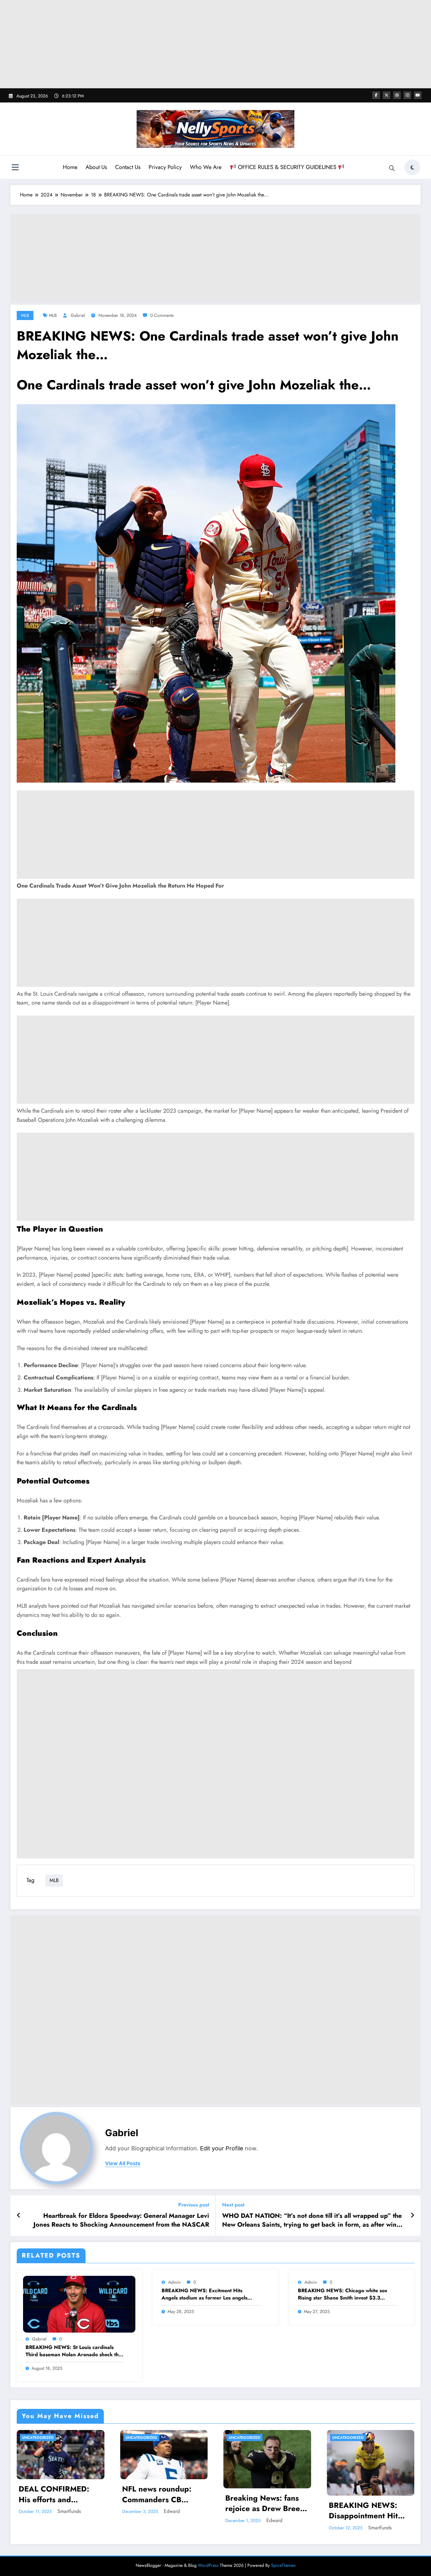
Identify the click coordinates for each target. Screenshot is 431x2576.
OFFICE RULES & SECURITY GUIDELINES (287, 167)
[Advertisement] (215, 44)
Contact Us (128, 167)
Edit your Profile (222, 2148)
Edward (172, 2511)
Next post (233, 2205)
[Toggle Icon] (15, 168)
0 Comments (162, 315)
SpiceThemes (283, 2565)
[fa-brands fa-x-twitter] (387, 95)
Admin (174, 2282)
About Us (96, 167)
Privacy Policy (165, 167)
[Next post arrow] (412, 2216)
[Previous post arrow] (19, 2216)
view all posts (123, 2163)
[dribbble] (397, 95)
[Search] (392, 168)
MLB (25, 315)
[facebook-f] (376, 95)
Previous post (194, 2205)
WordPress (208, 2565)
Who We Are (206, 167)
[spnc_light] (412, 167)
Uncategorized (38, 2438)
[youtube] (418, 95)
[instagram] (407, 95)
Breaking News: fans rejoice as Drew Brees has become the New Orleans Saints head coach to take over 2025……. (264, 2503)
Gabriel (78, 315)
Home (70, 167)
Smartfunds (69, 2511)
